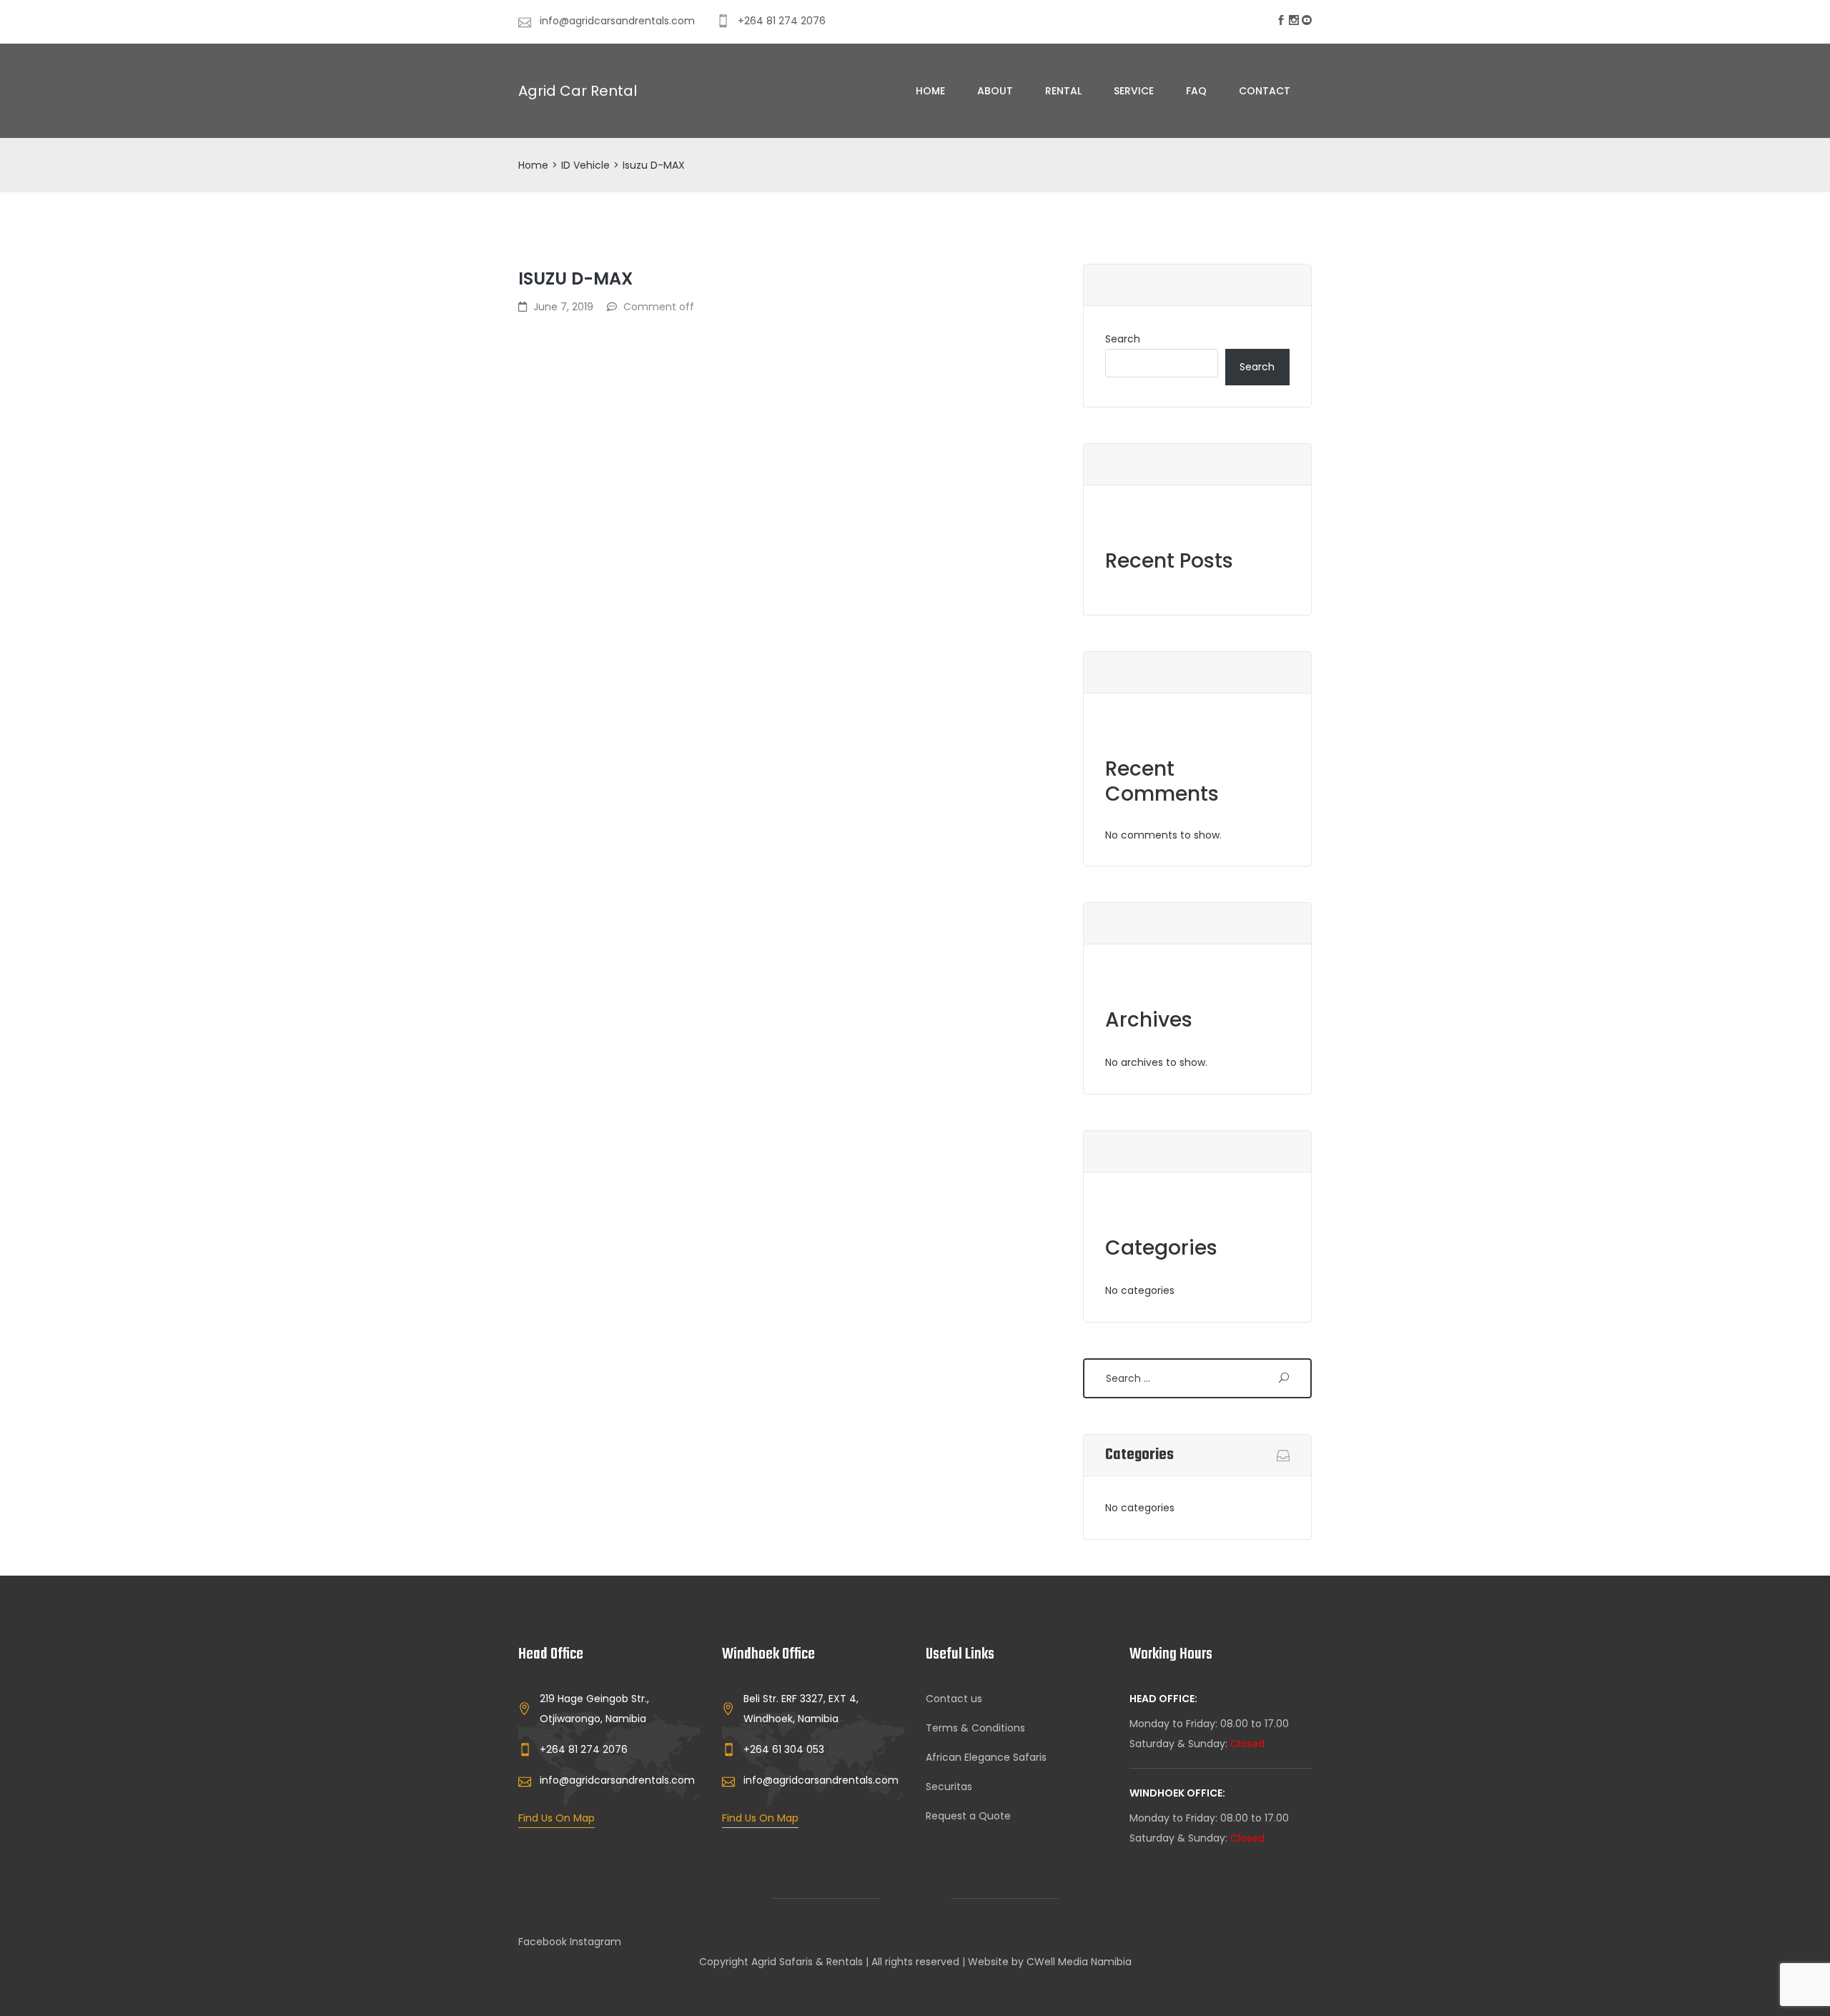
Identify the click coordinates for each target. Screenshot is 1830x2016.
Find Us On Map (557, 1818)
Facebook (543, 1942)
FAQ (1196, 91)
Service (1134, 91)
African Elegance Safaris (986, 1757)
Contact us (954, 1699)
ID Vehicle (585, 165)
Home (930, 91)
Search (1123, 339)
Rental (1063, 91)
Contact (1265, 91)
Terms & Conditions (975, 1728)
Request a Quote (968, 1816)
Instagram (595, 1942)
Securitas (949, 1787)
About (995, 91)
